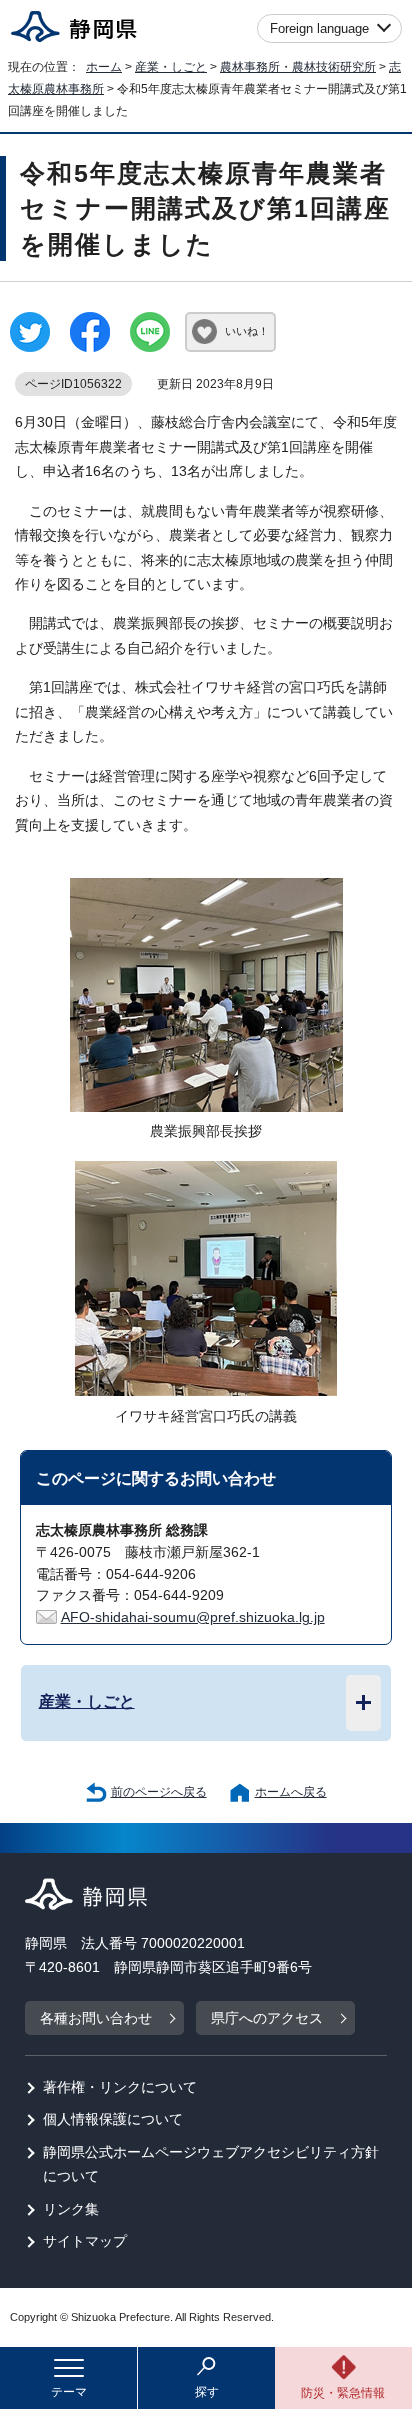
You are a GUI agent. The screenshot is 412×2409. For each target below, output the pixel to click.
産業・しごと (171, 67)
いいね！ (247, 331)
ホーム (104, 67)
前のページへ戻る (159, 1792)
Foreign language (319, 28)
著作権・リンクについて (120, 2087)
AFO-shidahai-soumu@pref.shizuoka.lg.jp (193, 1617)
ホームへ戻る (291, 1792)
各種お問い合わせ (96, 2018)
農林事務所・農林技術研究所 (298, 67)
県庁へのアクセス (267, 2018)
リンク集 (71, 2209)
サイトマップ (85, 2241)
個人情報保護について (113, 2119)
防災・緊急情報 (343, 2393)
